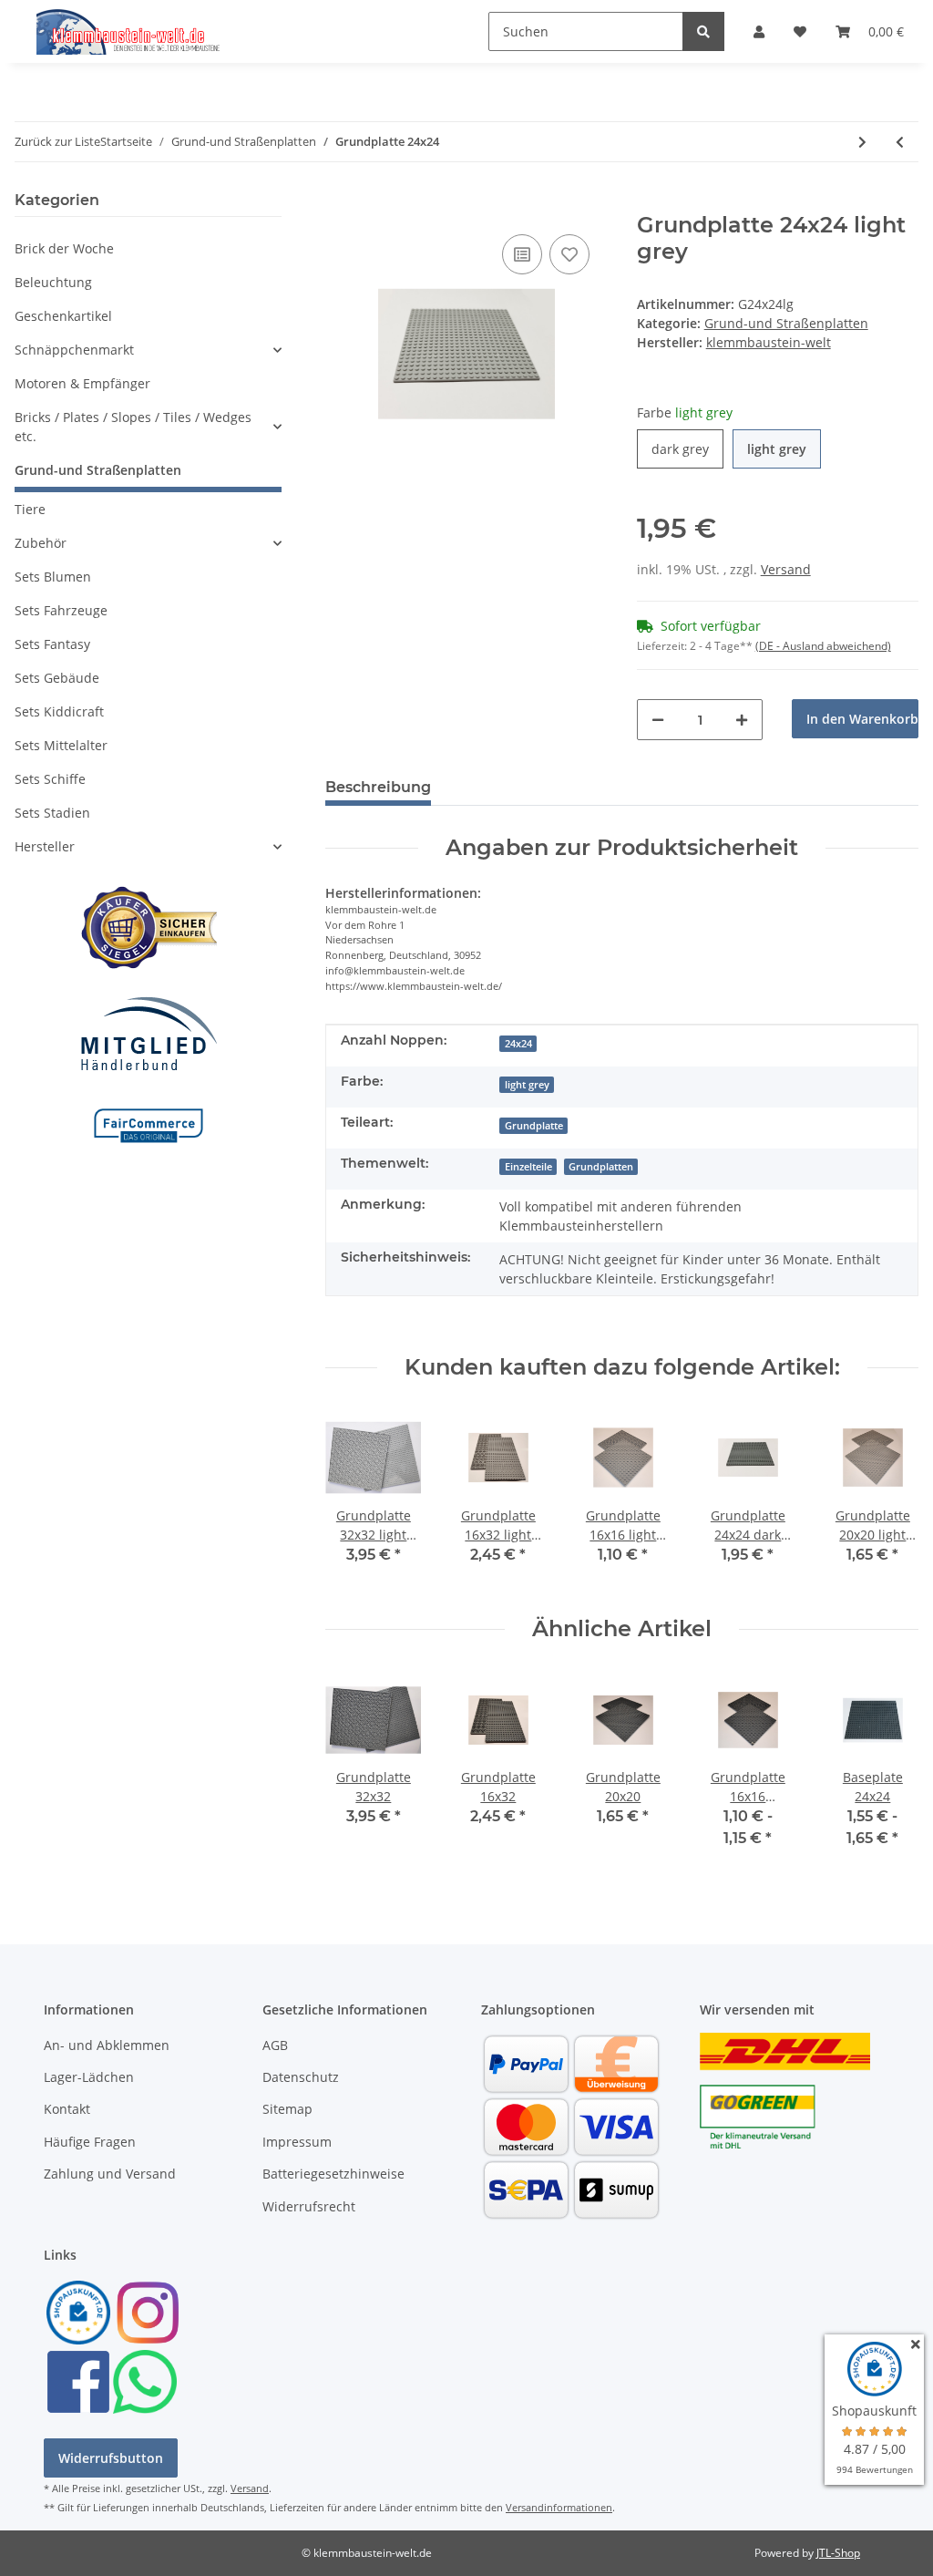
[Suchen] (703, 31)
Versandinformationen (559, 2507)
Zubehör (41, 543)
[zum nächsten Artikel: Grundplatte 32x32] (862, 142)
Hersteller (45, 846)
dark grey (687, 448)
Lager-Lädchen (89, 2077)
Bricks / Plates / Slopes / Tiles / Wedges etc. (133, 427)
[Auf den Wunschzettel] (569, 254)
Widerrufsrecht (309, 2206)
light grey (784, 448)
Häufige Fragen (90, 2142)
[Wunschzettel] (800, 31)
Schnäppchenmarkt (74, 350)
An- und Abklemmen (107, 2045)
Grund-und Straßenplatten (786, 323)
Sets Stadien (52, 813)
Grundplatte (534, 1126)
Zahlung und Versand (110, 2174)
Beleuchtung (53, 282)
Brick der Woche (64, 248)
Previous (356, 1499)
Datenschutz (301, 2077)
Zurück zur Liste (57, 141)
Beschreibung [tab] (378, 787)
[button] (759, 31)
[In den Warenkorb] (340, 202)
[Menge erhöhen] (742, 720)
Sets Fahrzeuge (61, 610)
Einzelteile (528, 1167)
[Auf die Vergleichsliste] (522, 254)
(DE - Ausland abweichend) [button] (823, 646)
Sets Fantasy (52, 644)
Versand (786, 569)
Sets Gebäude (57, 678)
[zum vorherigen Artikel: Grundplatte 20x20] (900, 142)
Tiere (30, 509)
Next (889, 1499)
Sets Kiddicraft (59, 711)
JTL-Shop (838, 2553)
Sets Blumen (53, 577)
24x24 (518, 1044)
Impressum (297, 2142)
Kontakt (67, 2109)
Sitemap (287, 2109)
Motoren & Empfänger (82, 383)
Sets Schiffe (50, 779)
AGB (275, 2045)
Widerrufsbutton (111, 2458)
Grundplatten (601, 1167)
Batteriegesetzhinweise (333, 2174)
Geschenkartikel (63, 316)
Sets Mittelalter (61, 745)
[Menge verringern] (658, 720)
